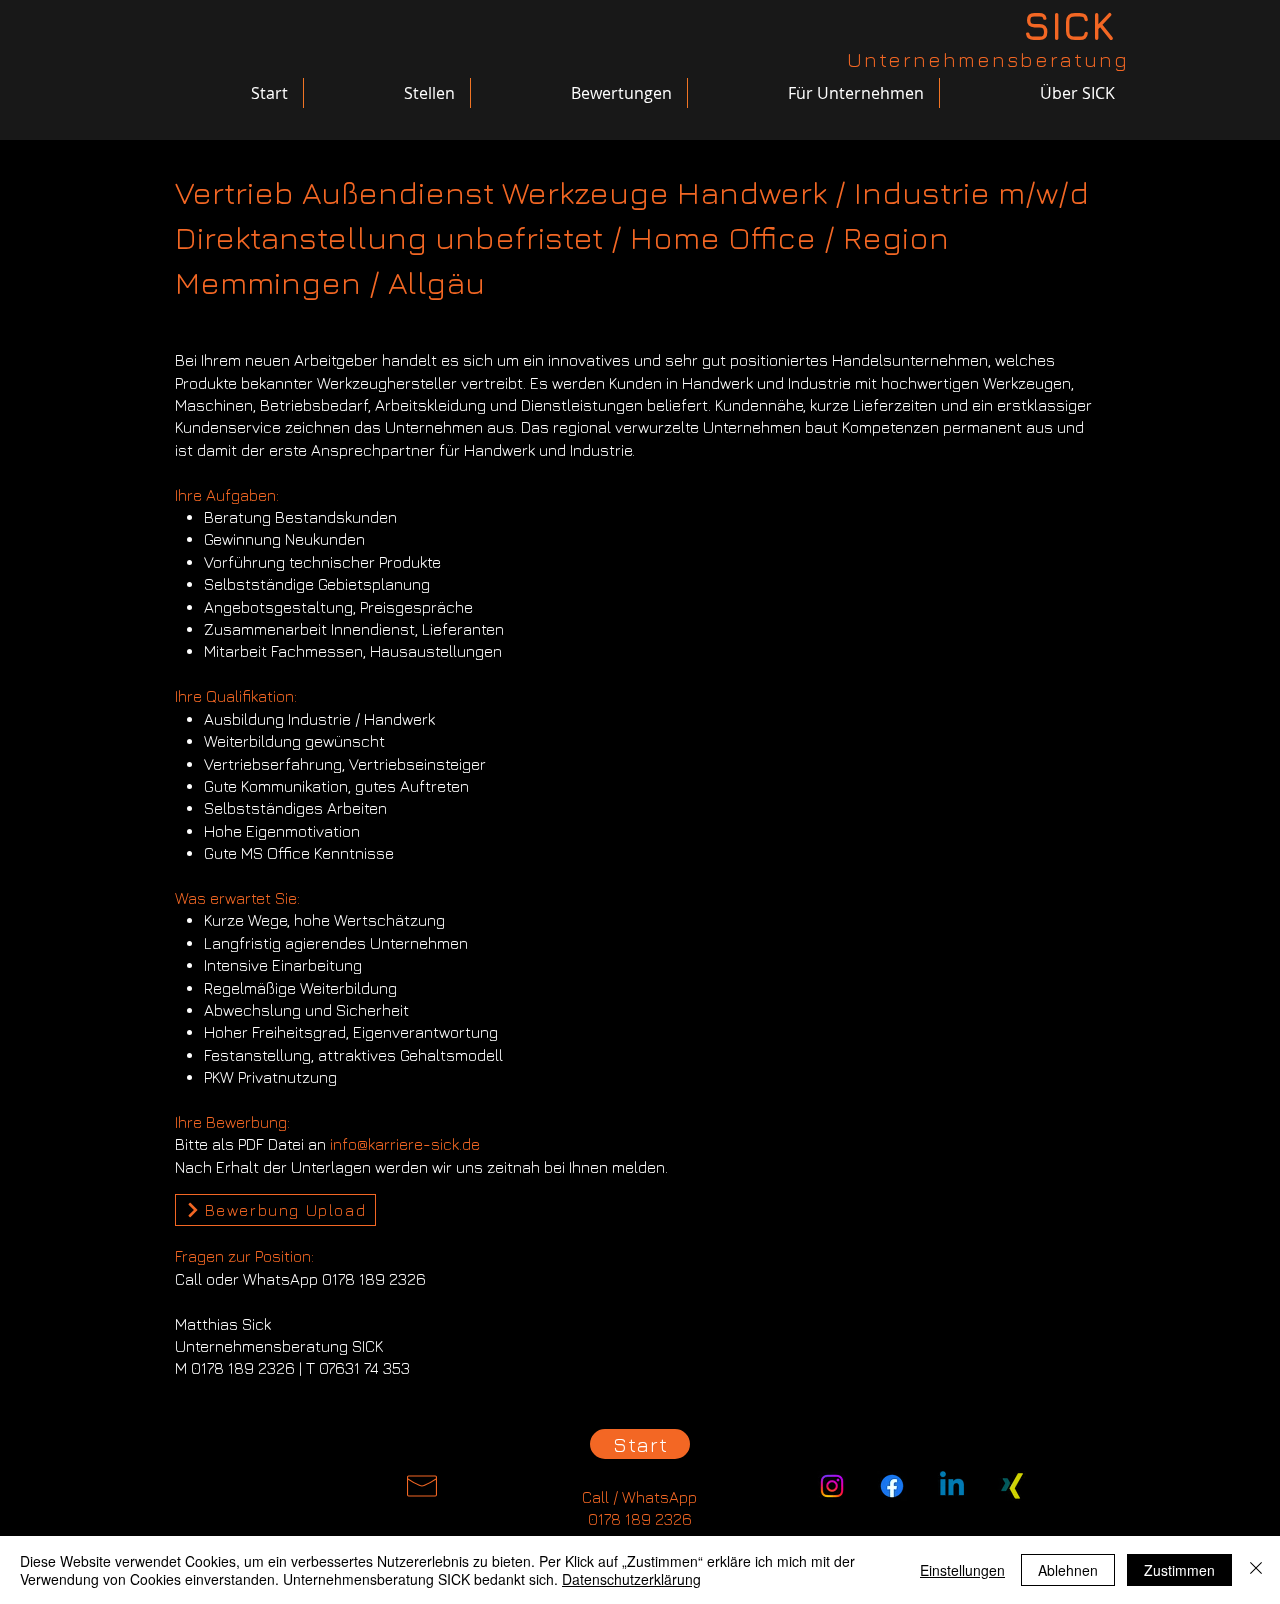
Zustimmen (1179, 1570)
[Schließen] (1256, 1570)
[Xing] (1012, 1486)
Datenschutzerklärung (631, 1579)
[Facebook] (892, 1486)
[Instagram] (832, 1486)
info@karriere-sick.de (405, 1144)
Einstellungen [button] (962, 1570)
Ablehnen (1068, 1570)
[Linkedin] (952, 1486)
